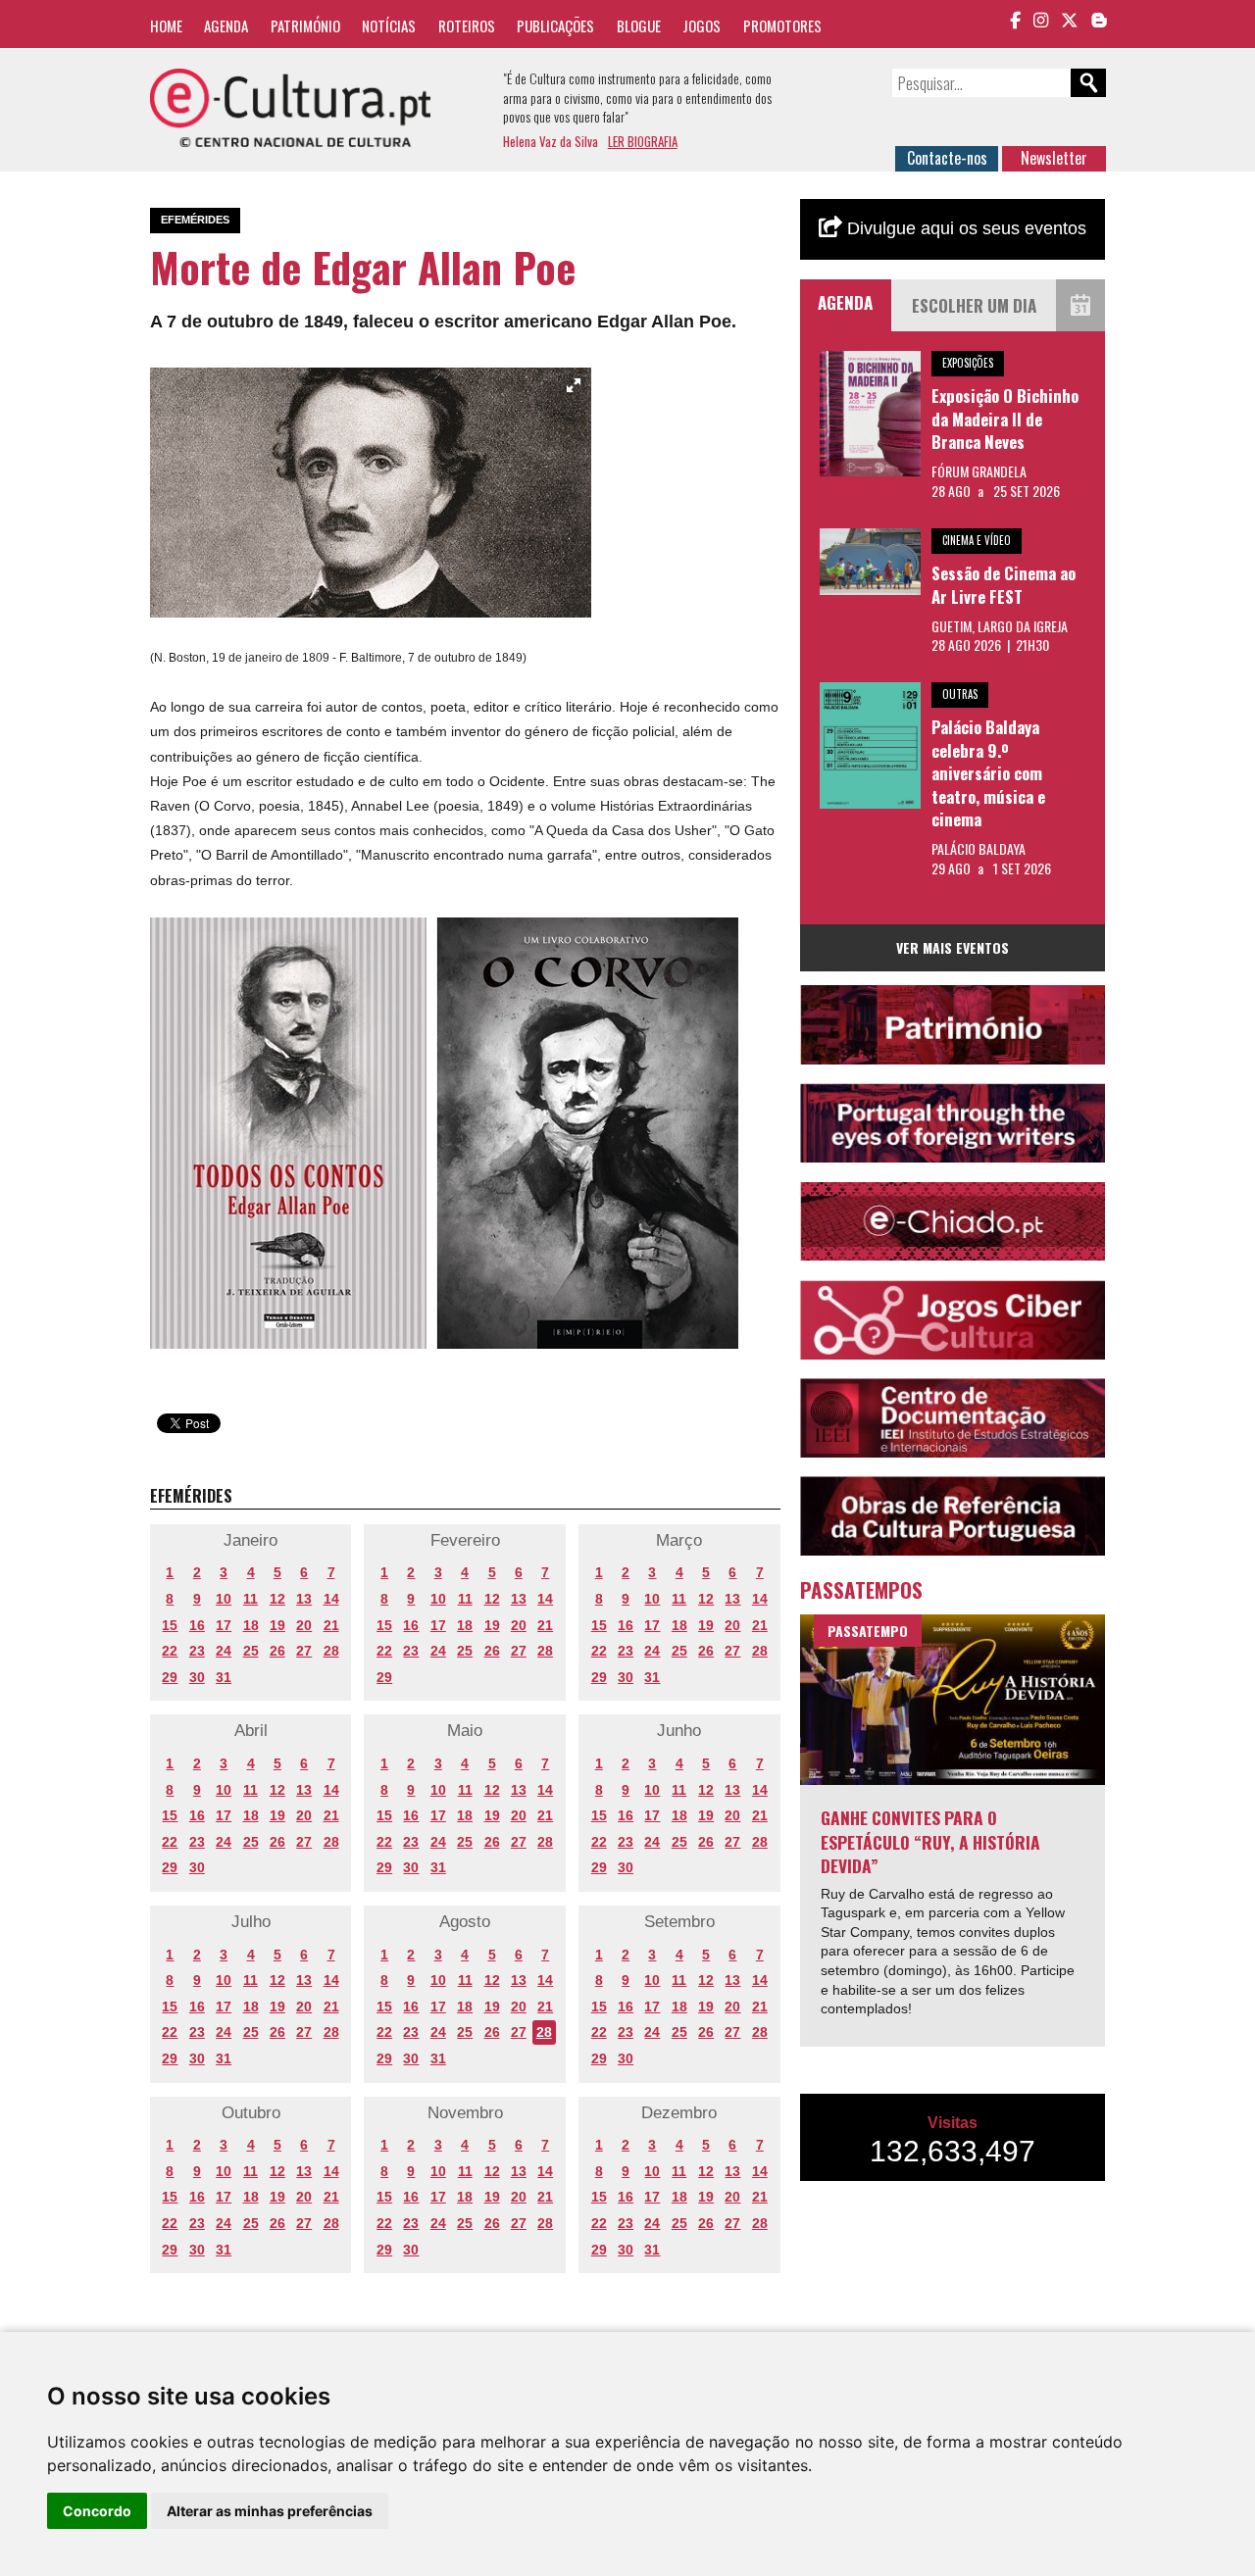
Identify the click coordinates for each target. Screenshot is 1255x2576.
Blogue (639, 25)
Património (305, 25)
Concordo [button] (97, 2511)
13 (304, 1599)
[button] (574, 385)
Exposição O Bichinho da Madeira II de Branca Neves (1005, 419)
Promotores (782, 25)
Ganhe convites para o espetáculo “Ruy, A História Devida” (930, 1841)
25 (251, 1651)
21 (331, 1625)
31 (224, 1677)
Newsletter (1054, 158)
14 (331, 1599)
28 (331, 1651)
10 (224, 1599)
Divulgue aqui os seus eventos (964, 228)
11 (251, 1599)
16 (197, 1625)
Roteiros (467, 25)
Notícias (389, 25)
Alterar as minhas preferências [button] (270, 2511)
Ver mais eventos (953, 947)
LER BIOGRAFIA (643, 141)
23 (197, 1651)
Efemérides (195, 220)
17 (224, 1625)
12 (277, 1599)
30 (197, 1677)
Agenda (226, 25)
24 (224, 1651)
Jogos (702, 25)
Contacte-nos (947, 158)
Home (166, 25)
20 (304, 1625)
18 (251, 1625)
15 (170, 1625)
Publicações (555, 25)
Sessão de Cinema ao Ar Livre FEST (1004, 585)
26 (277, 1651)
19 (277, 1625)
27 (304, 1651)
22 (170, 1651)
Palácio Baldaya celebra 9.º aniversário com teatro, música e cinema (988, 773)
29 (170, 1677)
